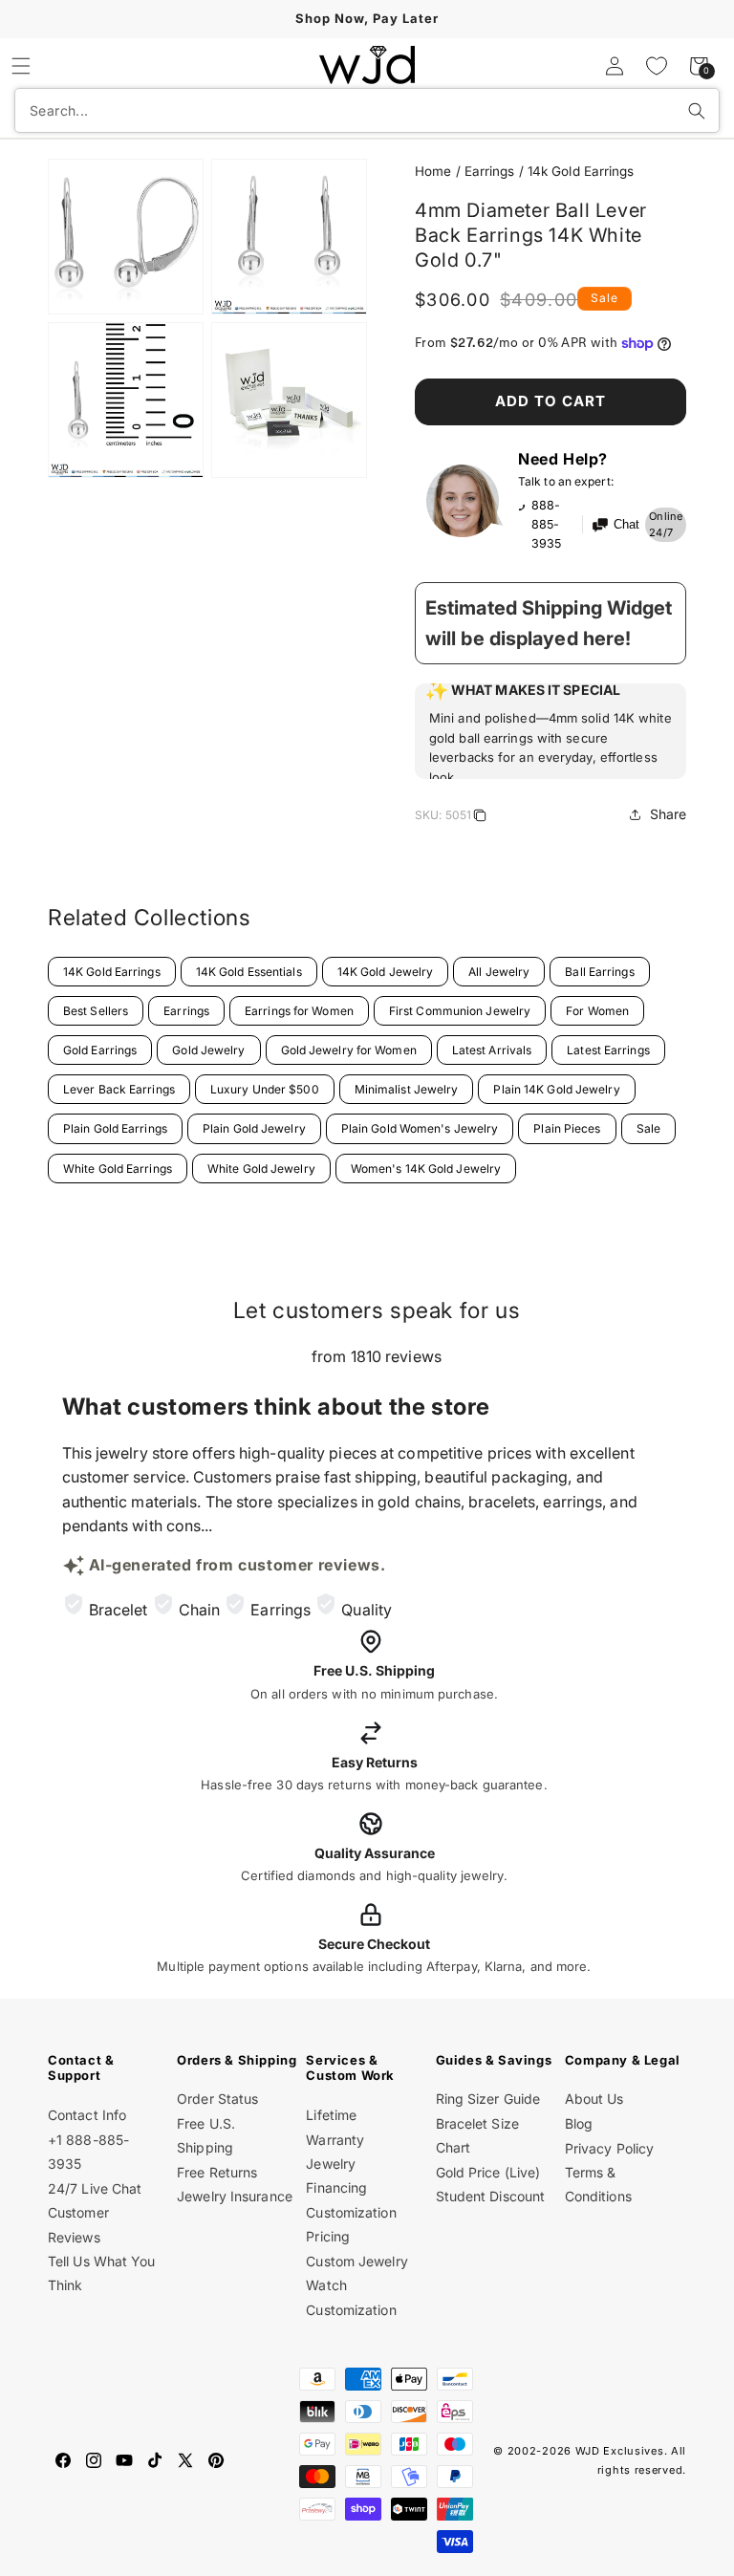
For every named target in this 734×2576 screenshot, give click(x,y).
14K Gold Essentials (249, 972)
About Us (594, 2099)
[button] (21, 66)
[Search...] (697, 111)
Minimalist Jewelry (407, 1089)
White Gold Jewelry (261, 1169)
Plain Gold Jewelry (254, 1128)
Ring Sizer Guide (488, 2099)
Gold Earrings (100, 1050)
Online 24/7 (666, 525)
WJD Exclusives (620, 2451)
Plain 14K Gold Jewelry (556, 1089)
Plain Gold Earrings (115, 1128)
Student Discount (491, 2196)
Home (433, 171)
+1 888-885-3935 (88, 2152)
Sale (648, 1128)
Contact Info (87, 2115)
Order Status (217, 2099)
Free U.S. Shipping (206, 2135)
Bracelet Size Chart (477, 2135)
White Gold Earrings (118, 1169)
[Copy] (480, 818)
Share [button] (669, 814)
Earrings (490, 171)
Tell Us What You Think (102, 2273)
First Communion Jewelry (460, 1011)
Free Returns (217, 2172)
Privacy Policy (609, 2148)
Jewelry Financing (336, 2176)
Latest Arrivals (492, 1050)
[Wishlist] (657, 66)
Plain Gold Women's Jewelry (420, 1128)
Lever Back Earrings (119, 1089)
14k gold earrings (581, 171)
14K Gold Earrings (112, 972)
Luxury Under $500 (265, 1089)
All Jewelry (499, 972)
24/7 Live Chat (95, 2188)
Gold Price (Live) (488, 2172)
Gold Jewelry (208, 1050)
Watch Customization (351, 2297)
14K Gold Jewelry (386, 972)
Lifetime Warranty (335, 2127)
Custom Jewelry (356, 2261)
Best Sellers (96, 1011)
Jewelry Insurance (235, 2196)
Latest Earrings (608, 1050)
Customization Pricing (351, 2224)
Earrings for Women (299, 1011)
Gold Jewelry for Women (349, 1050)
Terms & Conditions (598, 2184)
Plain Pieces (567, 1128)
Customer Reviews (78, 2224)
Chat (626, 525)
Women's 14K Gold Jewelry (426, 1169)
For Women (597, 1011)
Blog (579, 2123)
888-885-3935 (546, 524)
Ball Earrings (599, 972)
